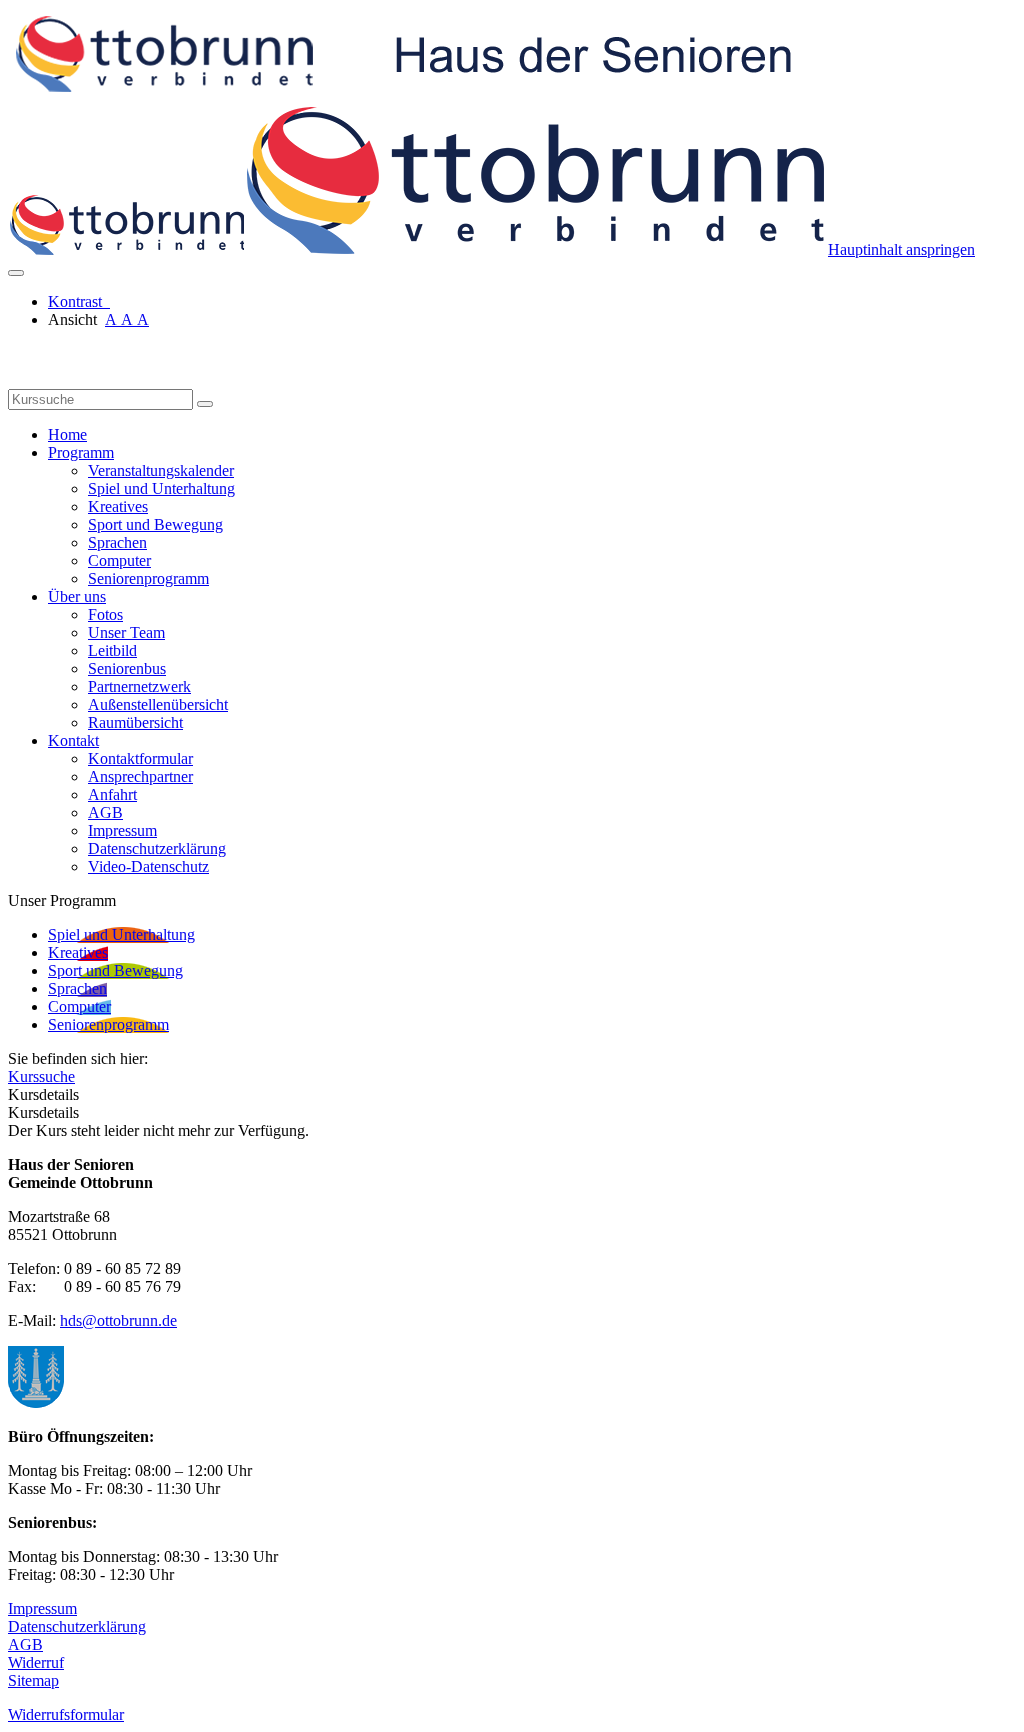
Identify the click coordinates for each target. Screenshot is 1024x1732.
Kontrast (79, 301)
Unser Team (126, 632)
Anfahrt (112, 794)
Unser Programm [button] (62, 900)
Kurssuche (41, 1076)
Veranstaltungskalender (161, 470)
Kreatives (118, 506)
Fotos (105, 614)
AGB (105, 812)
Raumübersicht (135, 722)
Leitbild (112, 650)
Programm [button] (81, 452)
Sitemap (33, 1680)
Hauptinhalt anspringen (901, 249)
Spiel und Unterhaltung (161, 488)
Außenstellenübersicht (158, 704)
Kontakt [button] (73, 740)
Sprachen (117, 542)
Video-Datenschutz (148, 866)
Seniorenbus (127, 668)
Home (67, 434)
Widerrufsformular (66, 1714)
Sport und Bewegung (155, 524)
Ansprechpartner (140, 776)
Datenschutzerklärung (157, 848)
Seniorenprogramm (148, 578)
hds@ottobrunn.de (118, 1320)
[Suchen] (205, 404)
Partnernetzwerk (139, 686)
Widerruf (36, 1662)
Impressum (122, 830)
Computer (119, 560)
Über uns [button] (77, 596)
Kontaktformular (140, 758)
